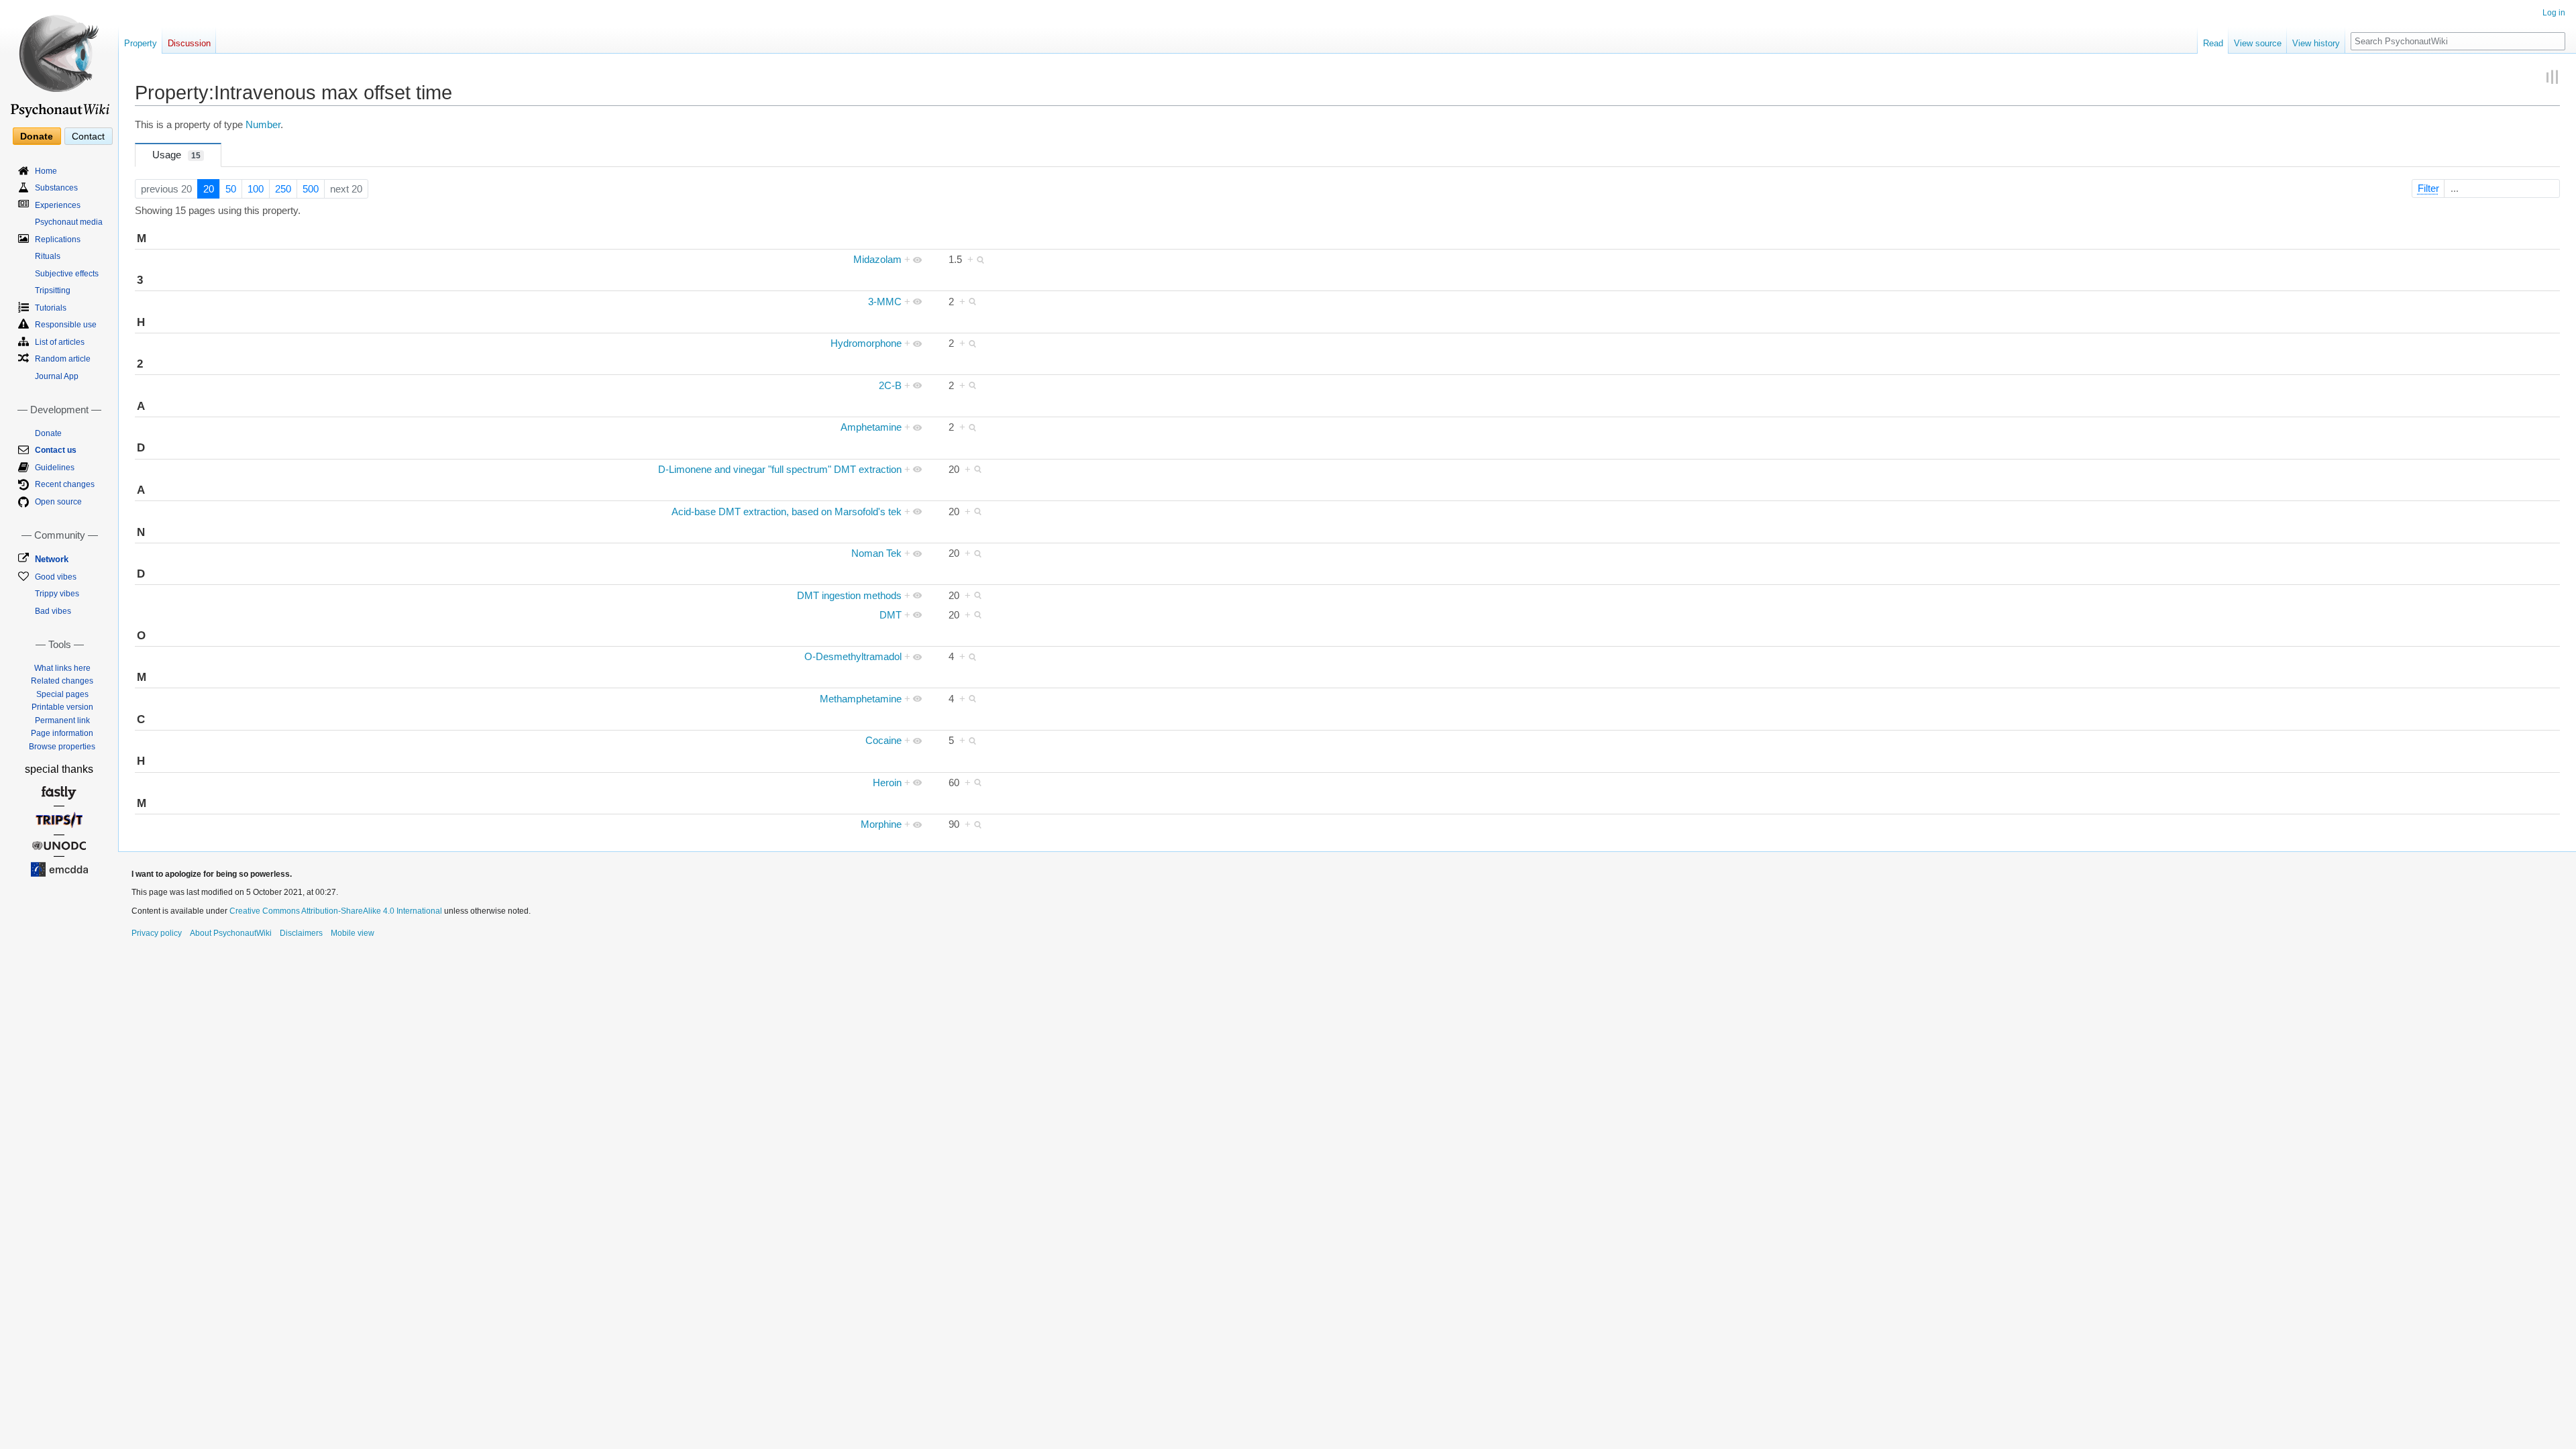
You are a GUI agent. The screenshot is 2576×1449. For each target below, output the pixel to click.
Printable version (62, 707)
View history (2316, 43)
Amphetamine (871, 427)
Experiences (58, 205)
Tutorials (51, 308)
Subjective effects (67, 274)
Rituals (48, 256)
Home (46, 171)
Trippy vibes (57, 594)
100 (256, 189)
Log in (2554, 13)
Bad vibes (53, 611)
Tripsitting (53, 290)
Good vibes (56, 577)
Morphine (881, 824)
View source (2258, 43)
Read (2213, 43)
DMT (891, 615)
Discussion (189, 43)
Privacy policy (157, 933)
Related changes (62, 681)
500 (311, 189)
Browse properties (62, 747)
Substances (56, 188)
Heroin (887, 783)
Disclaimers (301, 933)
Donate (37, 136)
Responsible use (66, 325)
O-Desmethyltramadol (853, 657)
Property (141, 43)
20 (209, 189)
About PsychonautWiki (231, 933)
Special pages (62, 694)
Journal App (57, 376)
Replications (58, 239)
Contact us (56, 450)
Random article (63, 359)
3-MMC (885, 302)
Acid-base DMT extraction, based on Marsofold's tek (787, 512)
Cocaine (883, 741)
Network (52, 559)
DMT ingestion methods (849, 596)
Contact (88, 136)
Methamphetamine (861, 699)
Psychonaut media (69, 222)
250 (283, 189)
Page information (62, 733)
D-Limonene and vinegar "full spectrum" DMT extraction (780, 470)
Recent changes (65, 484)
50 (231, 189)
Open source (58, 502)
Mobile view (353, 933)
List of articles (60, 342)
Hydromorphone (866, 343)
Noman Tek (876, 553)
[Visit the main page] (59, 60)
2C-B (890, 386)
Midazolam (877, 260)
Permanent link (62, 720)
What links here (62, 668)
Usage (176, 155)
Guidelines (55, 468)
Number (263, 125)
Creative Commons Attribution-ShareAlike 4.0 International (336, 911)
